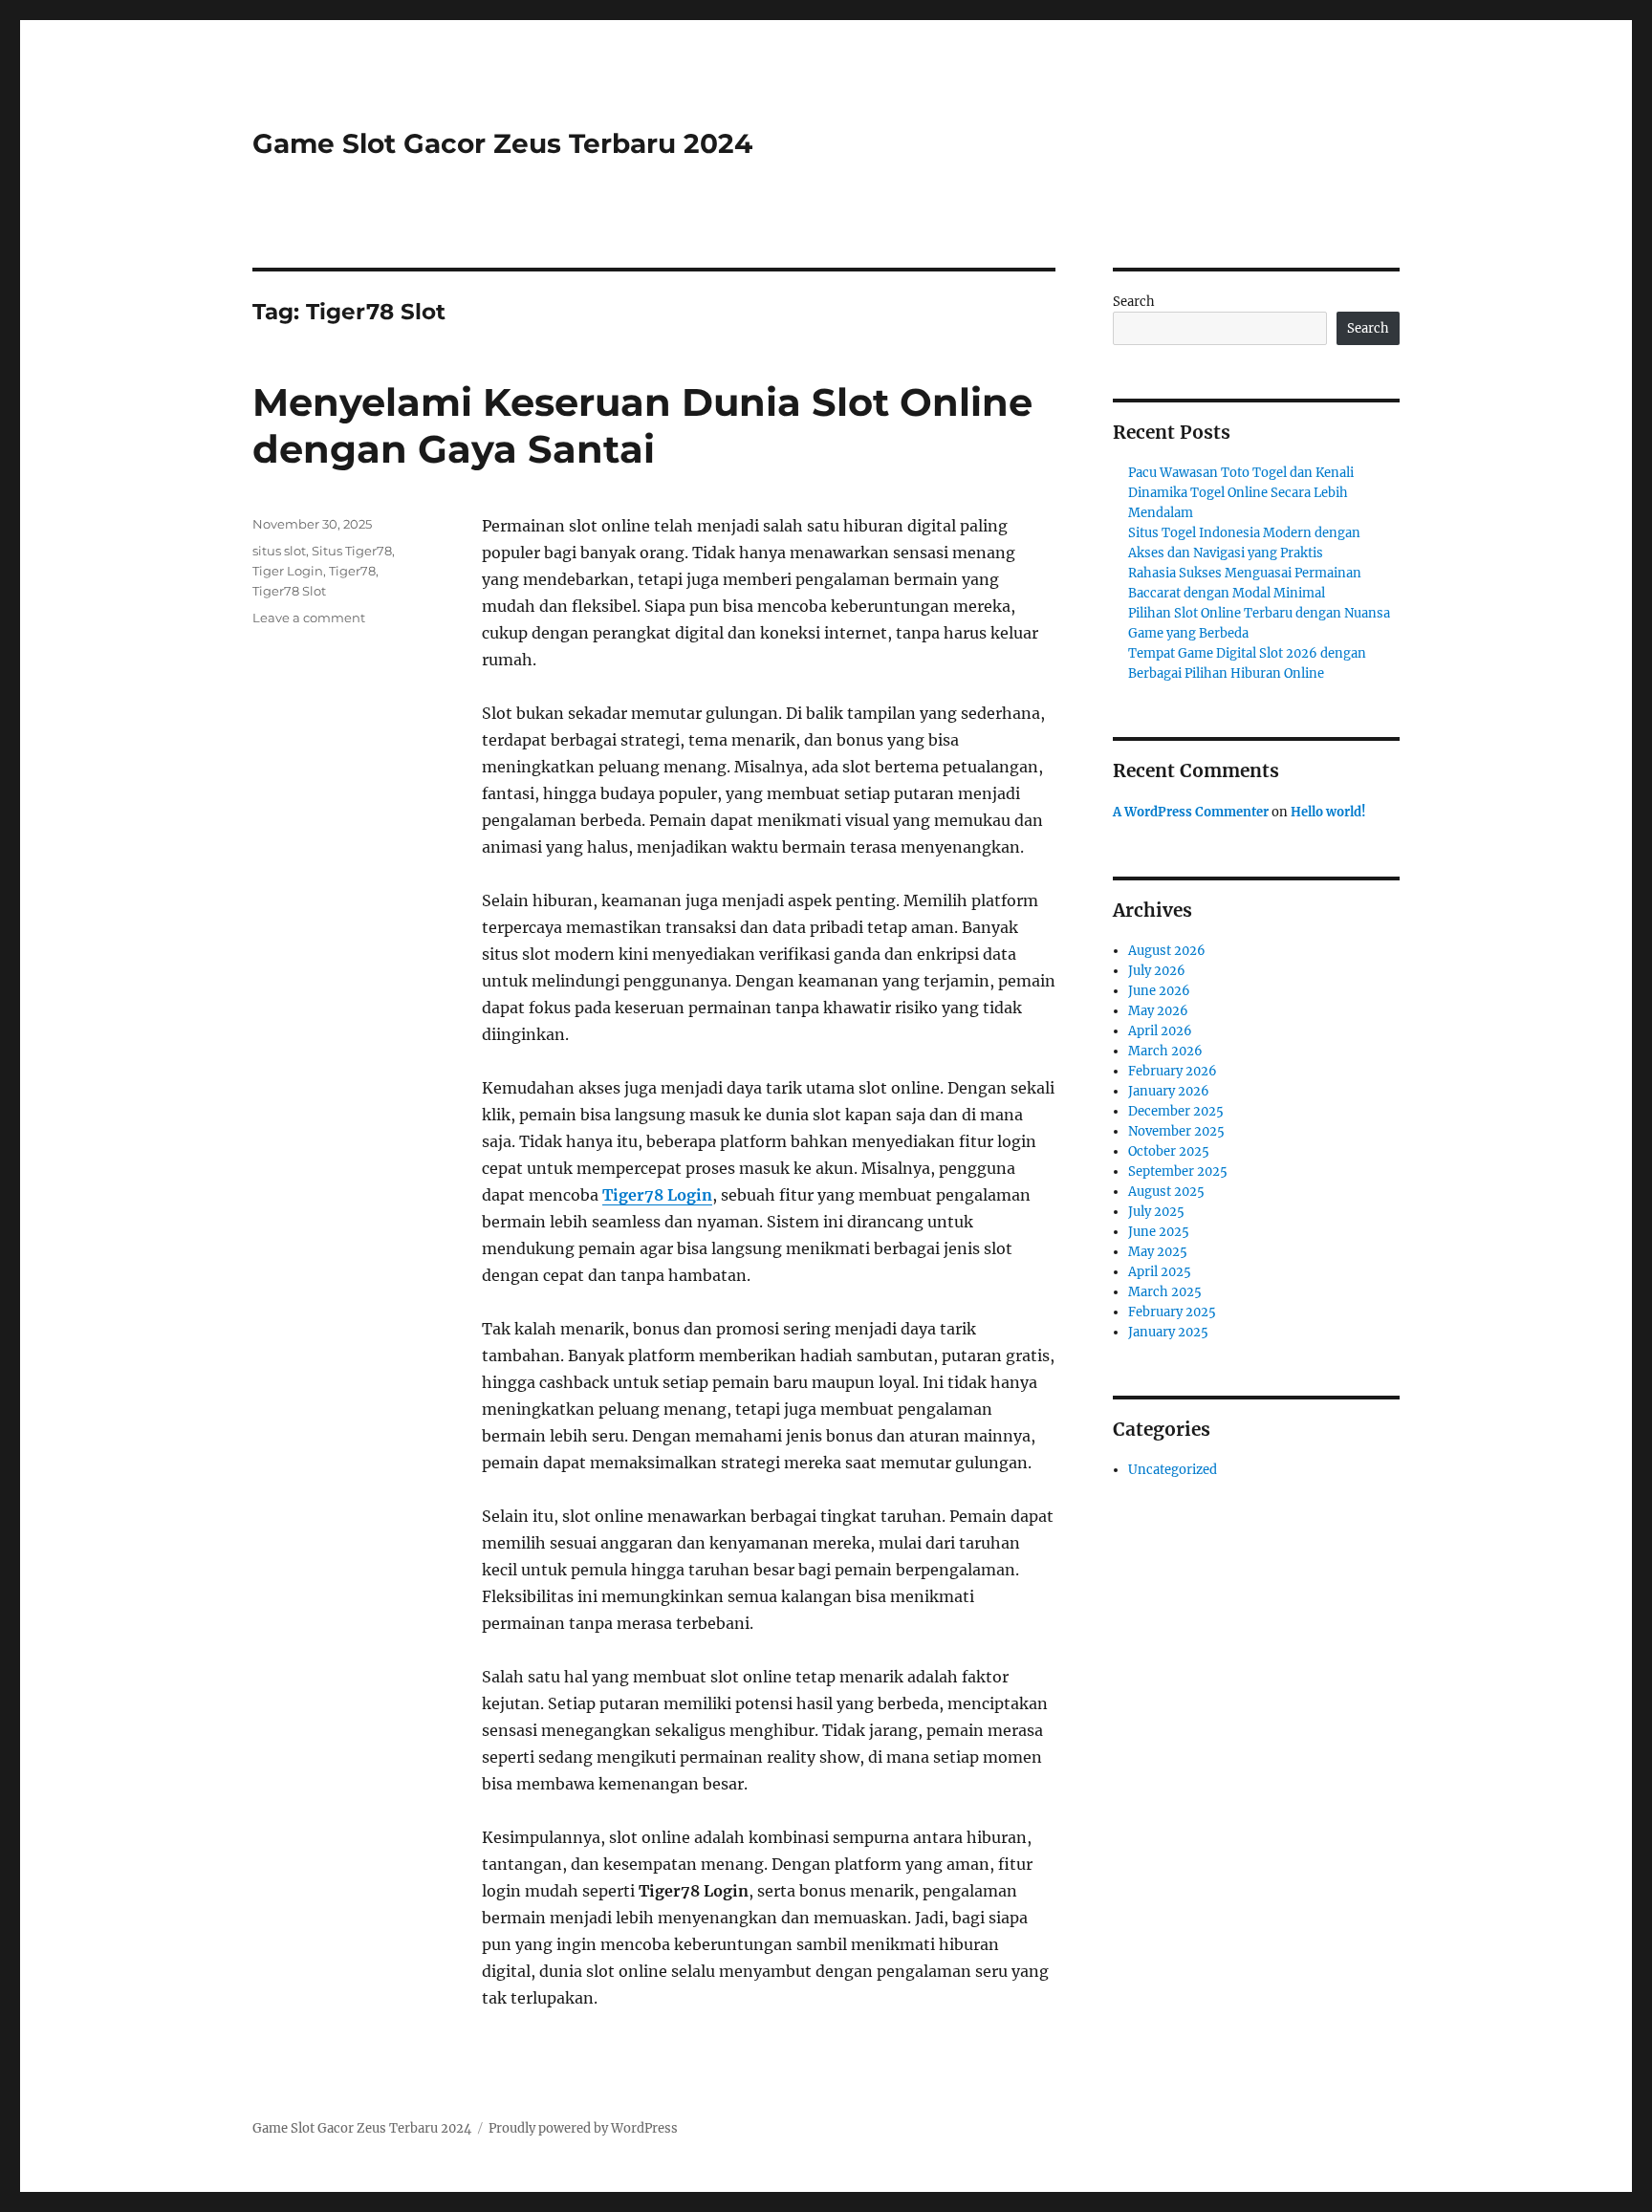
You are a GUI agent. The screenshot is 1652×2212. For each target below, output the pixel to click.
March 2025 (1165, 1292)
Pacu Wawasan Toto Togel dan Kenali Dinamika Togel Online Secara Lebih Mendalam (1241, 493)
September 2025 (1178, 1171)
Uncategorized (1173, 1470)
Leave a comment (309, 618)
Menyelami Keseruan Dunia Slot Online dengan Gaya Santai (642, 425)
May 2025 (1158, 1252)
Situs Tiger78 (352, 551)
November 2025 (1176, 1131)
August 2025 (1166, 1192)
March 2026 (1165, 1051)
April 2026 (1160, 1031)
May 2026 (1158, 1011)
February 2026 (1173, 1071)
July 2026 (1157, 971)
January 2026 (1169, 1091)
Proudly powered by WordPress (583, 2128)
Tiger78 (352, 571)
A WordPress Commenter (1191, 812)
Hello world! (1328, 812)
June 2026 (1159, 991)
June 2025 (1159, 1232)
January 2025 (1168, 1332)
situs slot (279, 551)
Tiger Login (288, 571)
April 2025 (1160, 1272)
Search (1134, 302)
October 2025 (1169, 1151)
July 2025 (1156, 1212)
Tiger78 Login (657, 1195)
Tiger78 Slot (289, 591)
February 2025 (1172, 1312)
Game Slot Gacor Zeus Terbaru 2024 (502, 143)
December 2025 (1176, 1111)
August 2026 (1167, 951)
